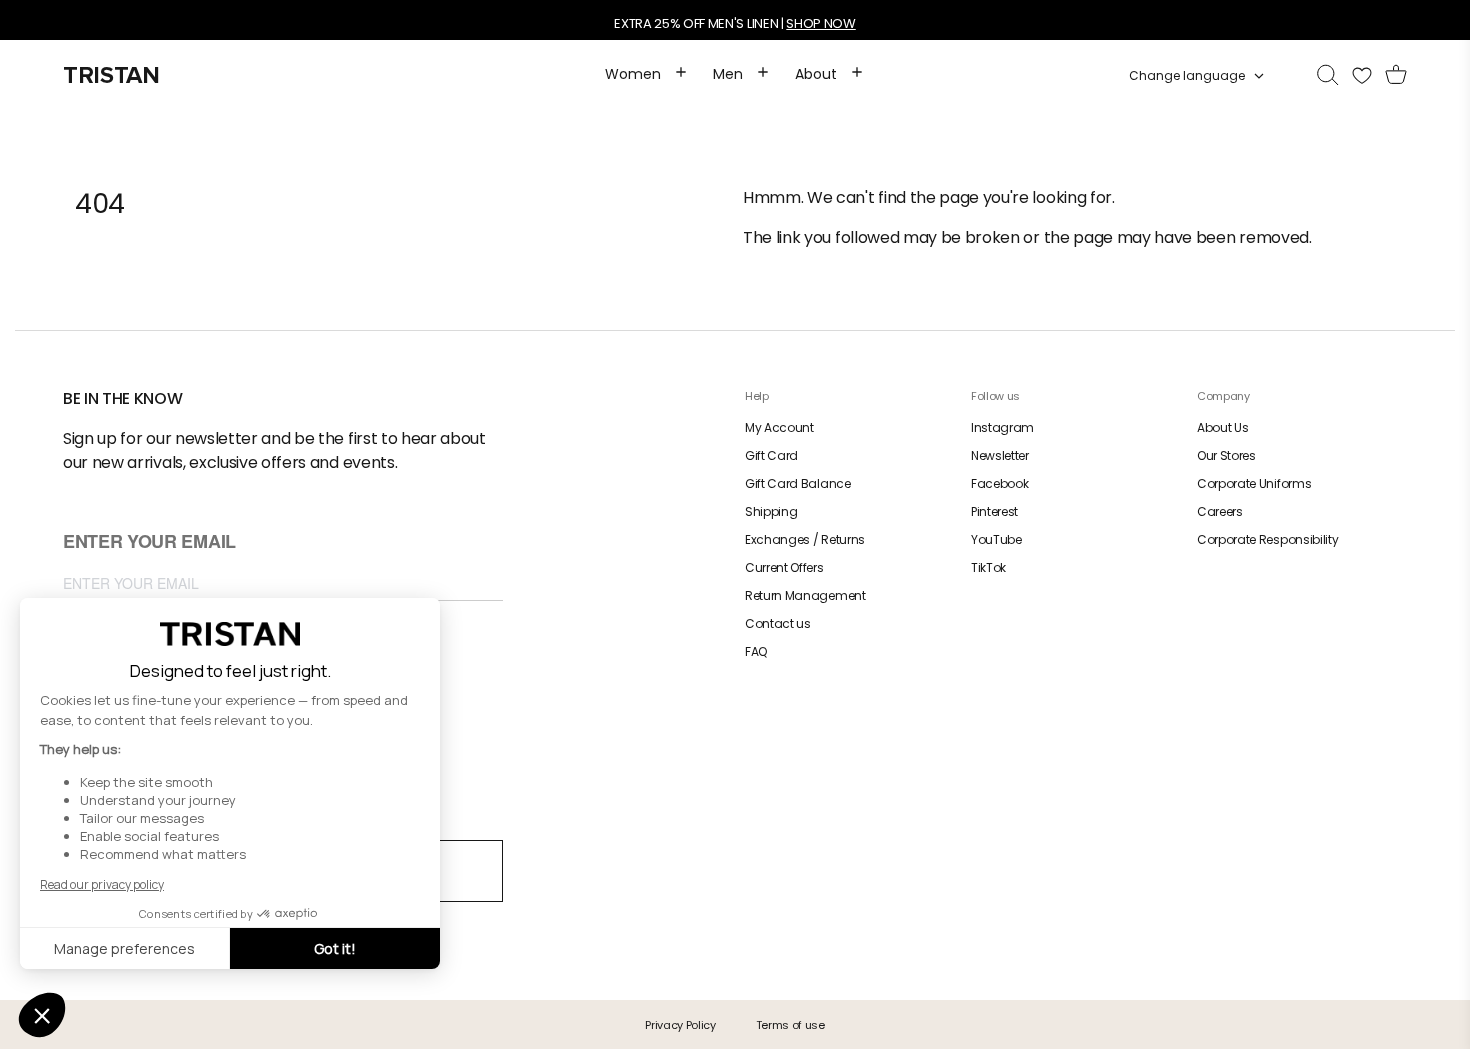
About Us (1222, 427)
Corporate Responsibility (1267, 539)
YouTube (996, 539)
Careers (1220, 511)
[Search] (1328, 76)
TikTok (988, 567)
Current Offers (784, 567)
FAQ (756, 651)
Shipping (771, 511)
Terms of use (790, 1025)
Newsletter (1000, 455)
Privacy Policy (680, 1025)
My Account (779, 427)
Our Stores (1226, 455)
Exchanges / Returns (805, 539)
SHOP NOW (820, 23)
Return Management (805, 595)
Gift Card (771, 455)
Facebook (999, 483)
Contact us (778, 623)
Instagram (1002, 427)
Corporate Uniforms (1254, 483)
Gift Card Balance (798, 483)
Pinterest (994, 511)
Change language (1187, 76)
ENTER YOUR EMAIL (149, 542)
